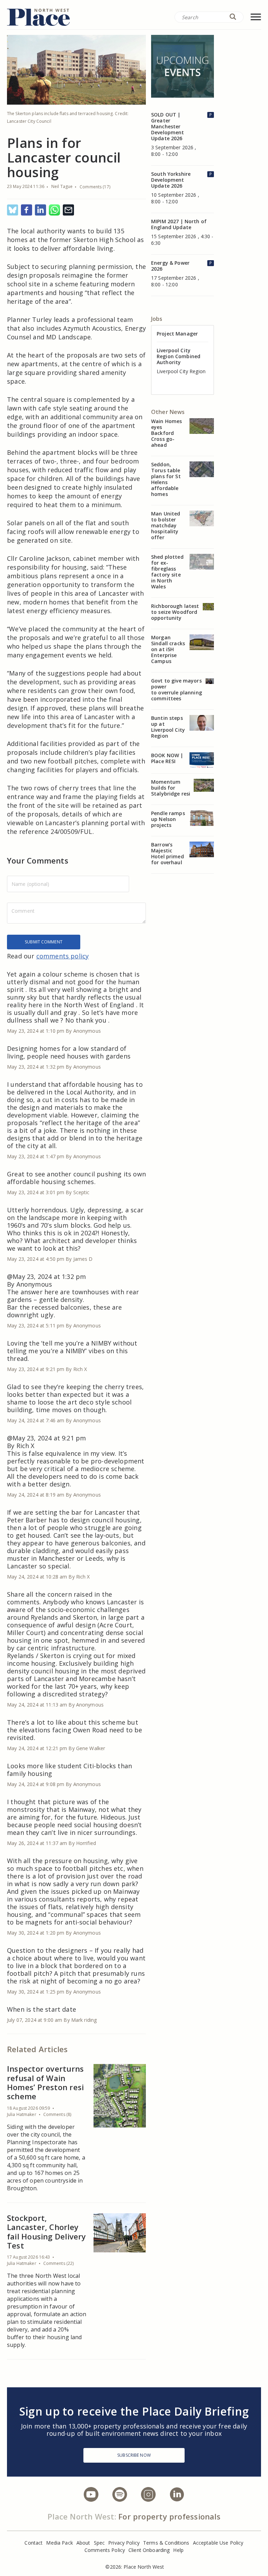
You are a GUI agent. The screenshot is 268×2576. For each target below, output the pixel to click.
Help (178, 2550)
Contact (33, 2543)
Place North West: (82, 2516)
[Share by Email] (68, 210)
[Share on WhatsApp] (54, 210)
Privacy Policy (124, 2543)
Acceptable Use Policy (218, 2543)
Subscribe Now (134, 2455)
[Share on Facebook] (27, 210)
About (83, 2543)
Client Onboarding (149, 2550)
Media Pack (59, 2543)
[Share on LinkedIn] (40, 210)
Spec (99, 2543)
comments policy (63, 956)
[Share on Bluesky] (13, 210)
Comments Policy (105, 2550)
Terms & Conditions (166, 2543)
